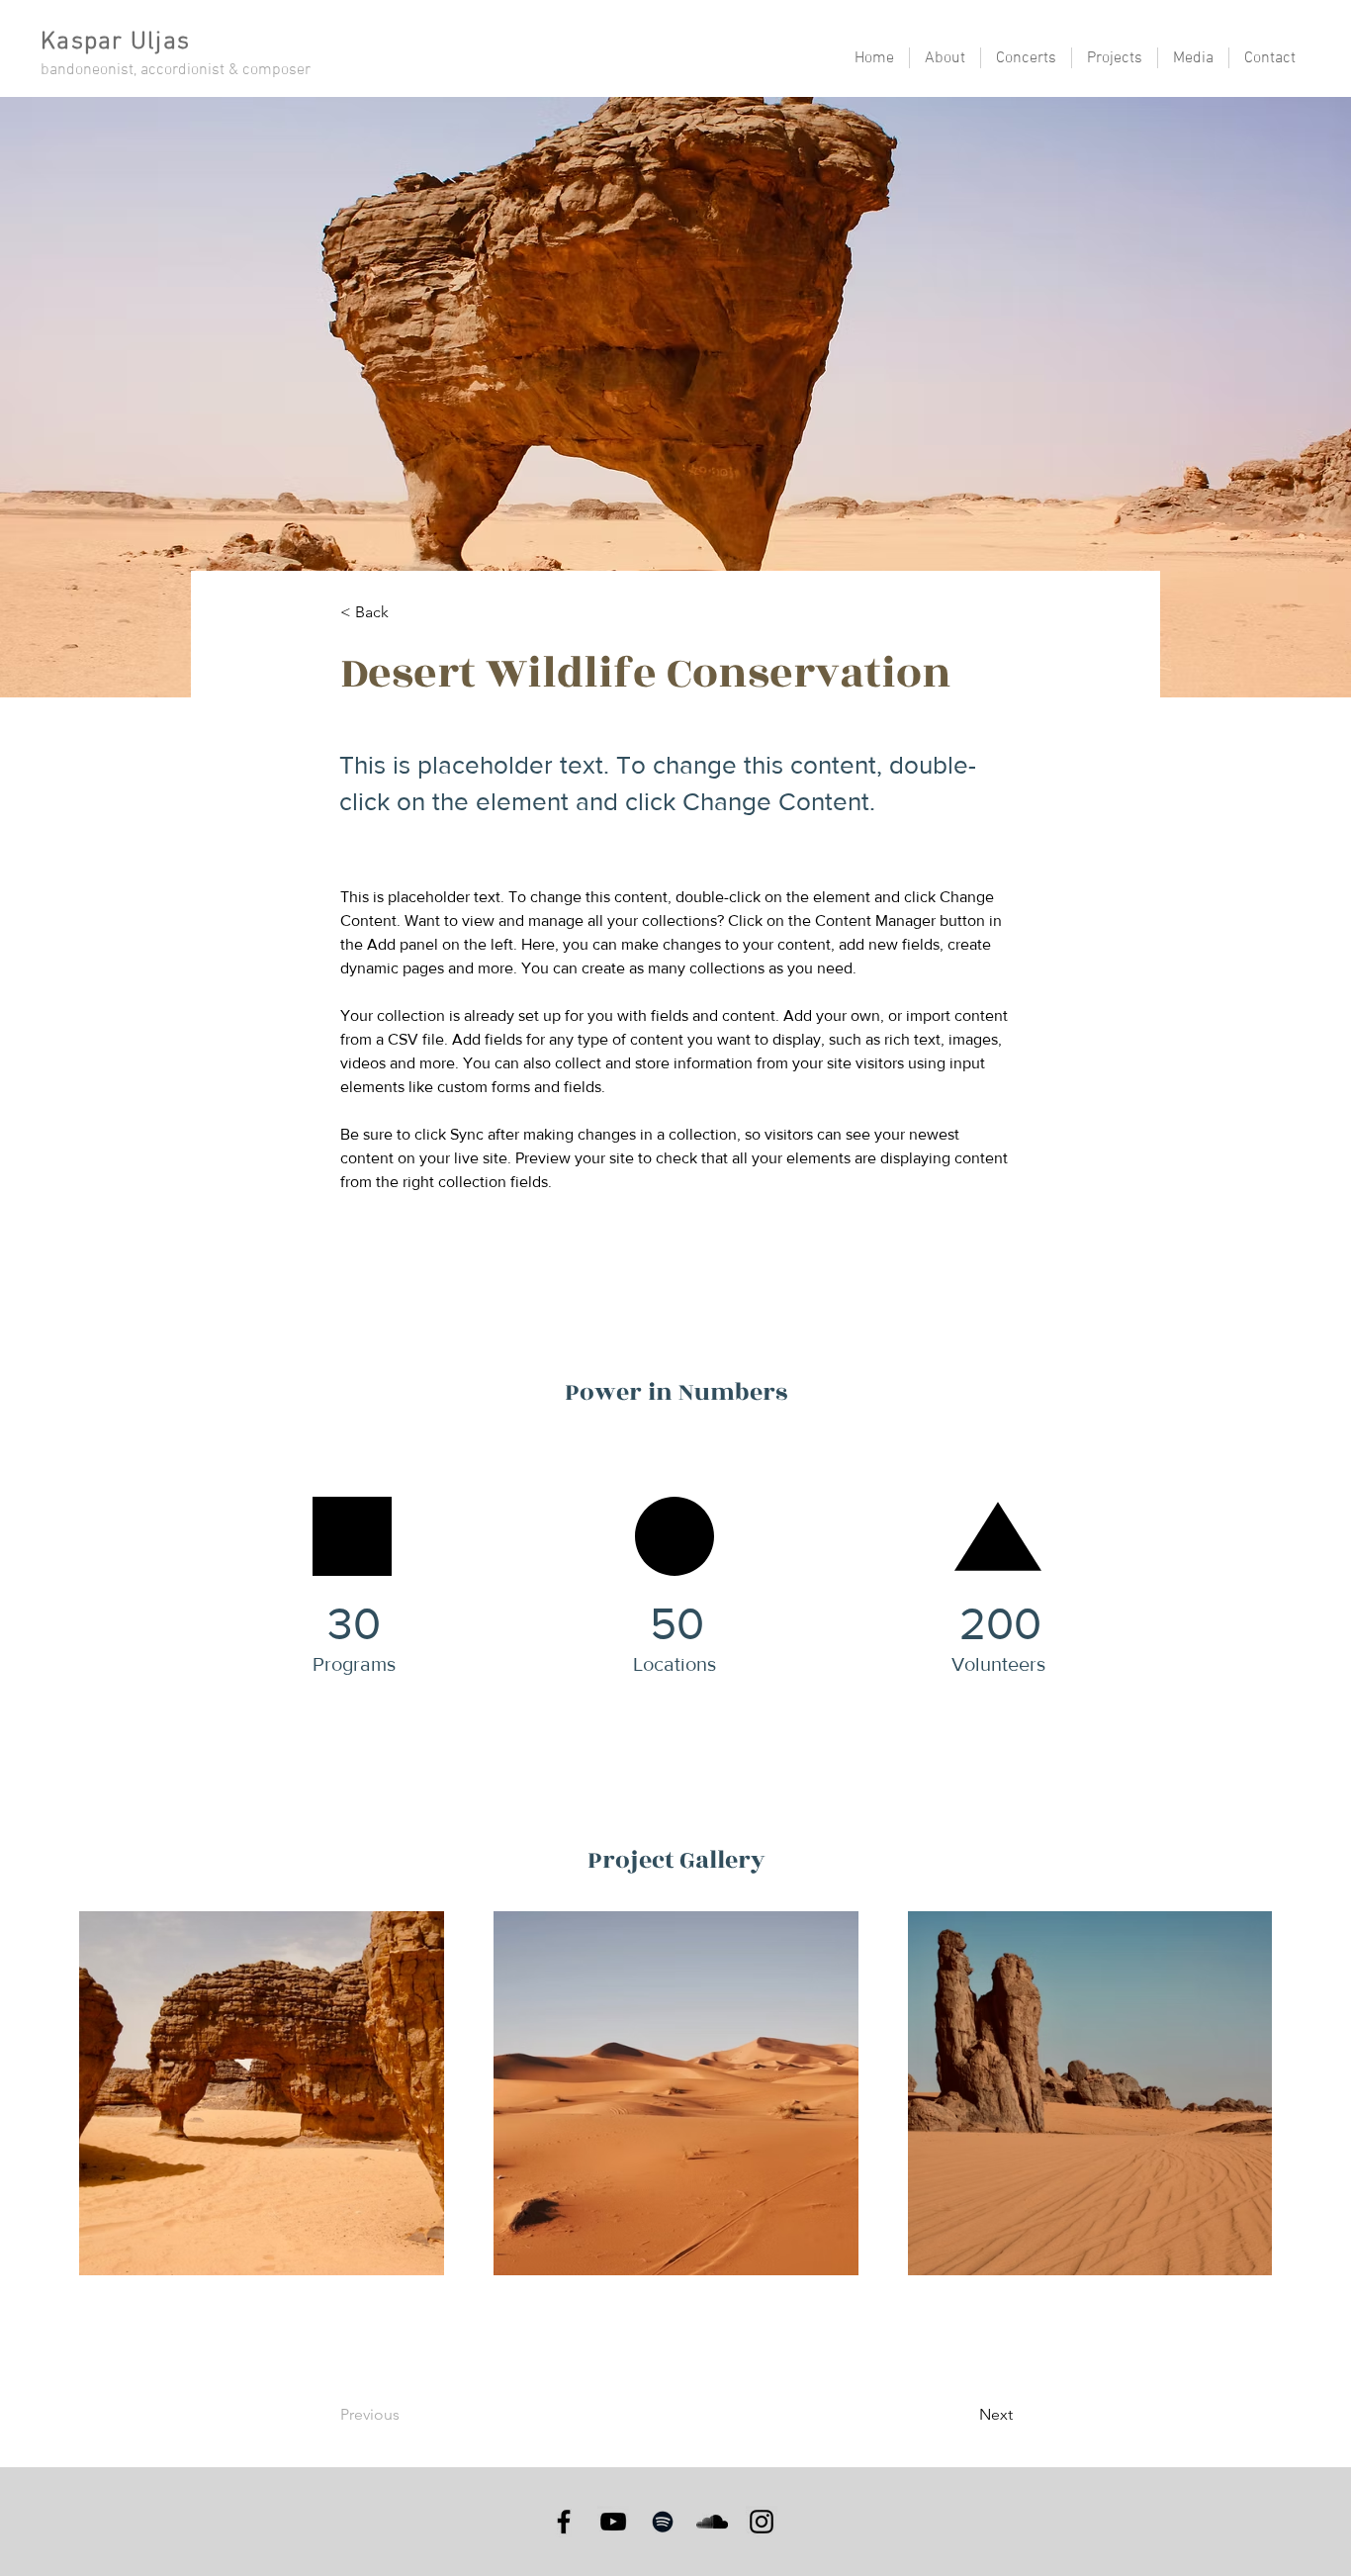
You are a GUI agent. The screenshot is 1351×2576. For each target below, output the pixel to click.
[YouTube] (613, 2522)
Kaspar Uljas (115, 43)
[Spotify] (663, 2522)
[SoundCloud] (712, 2522)
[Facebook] (564, 2522)
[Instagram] (762, 2522)
